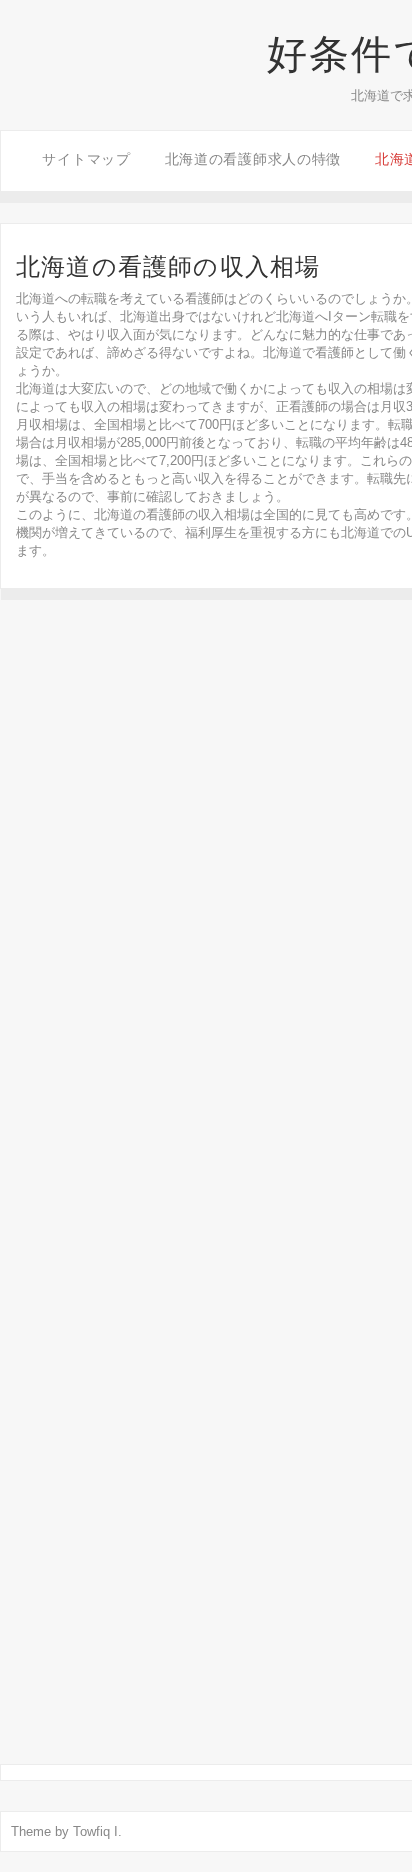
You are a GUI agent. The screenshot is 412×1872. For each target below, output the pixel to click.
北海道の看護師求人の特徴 (253, 159)
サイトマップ (86, 159)
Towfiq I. (97, 1831)
